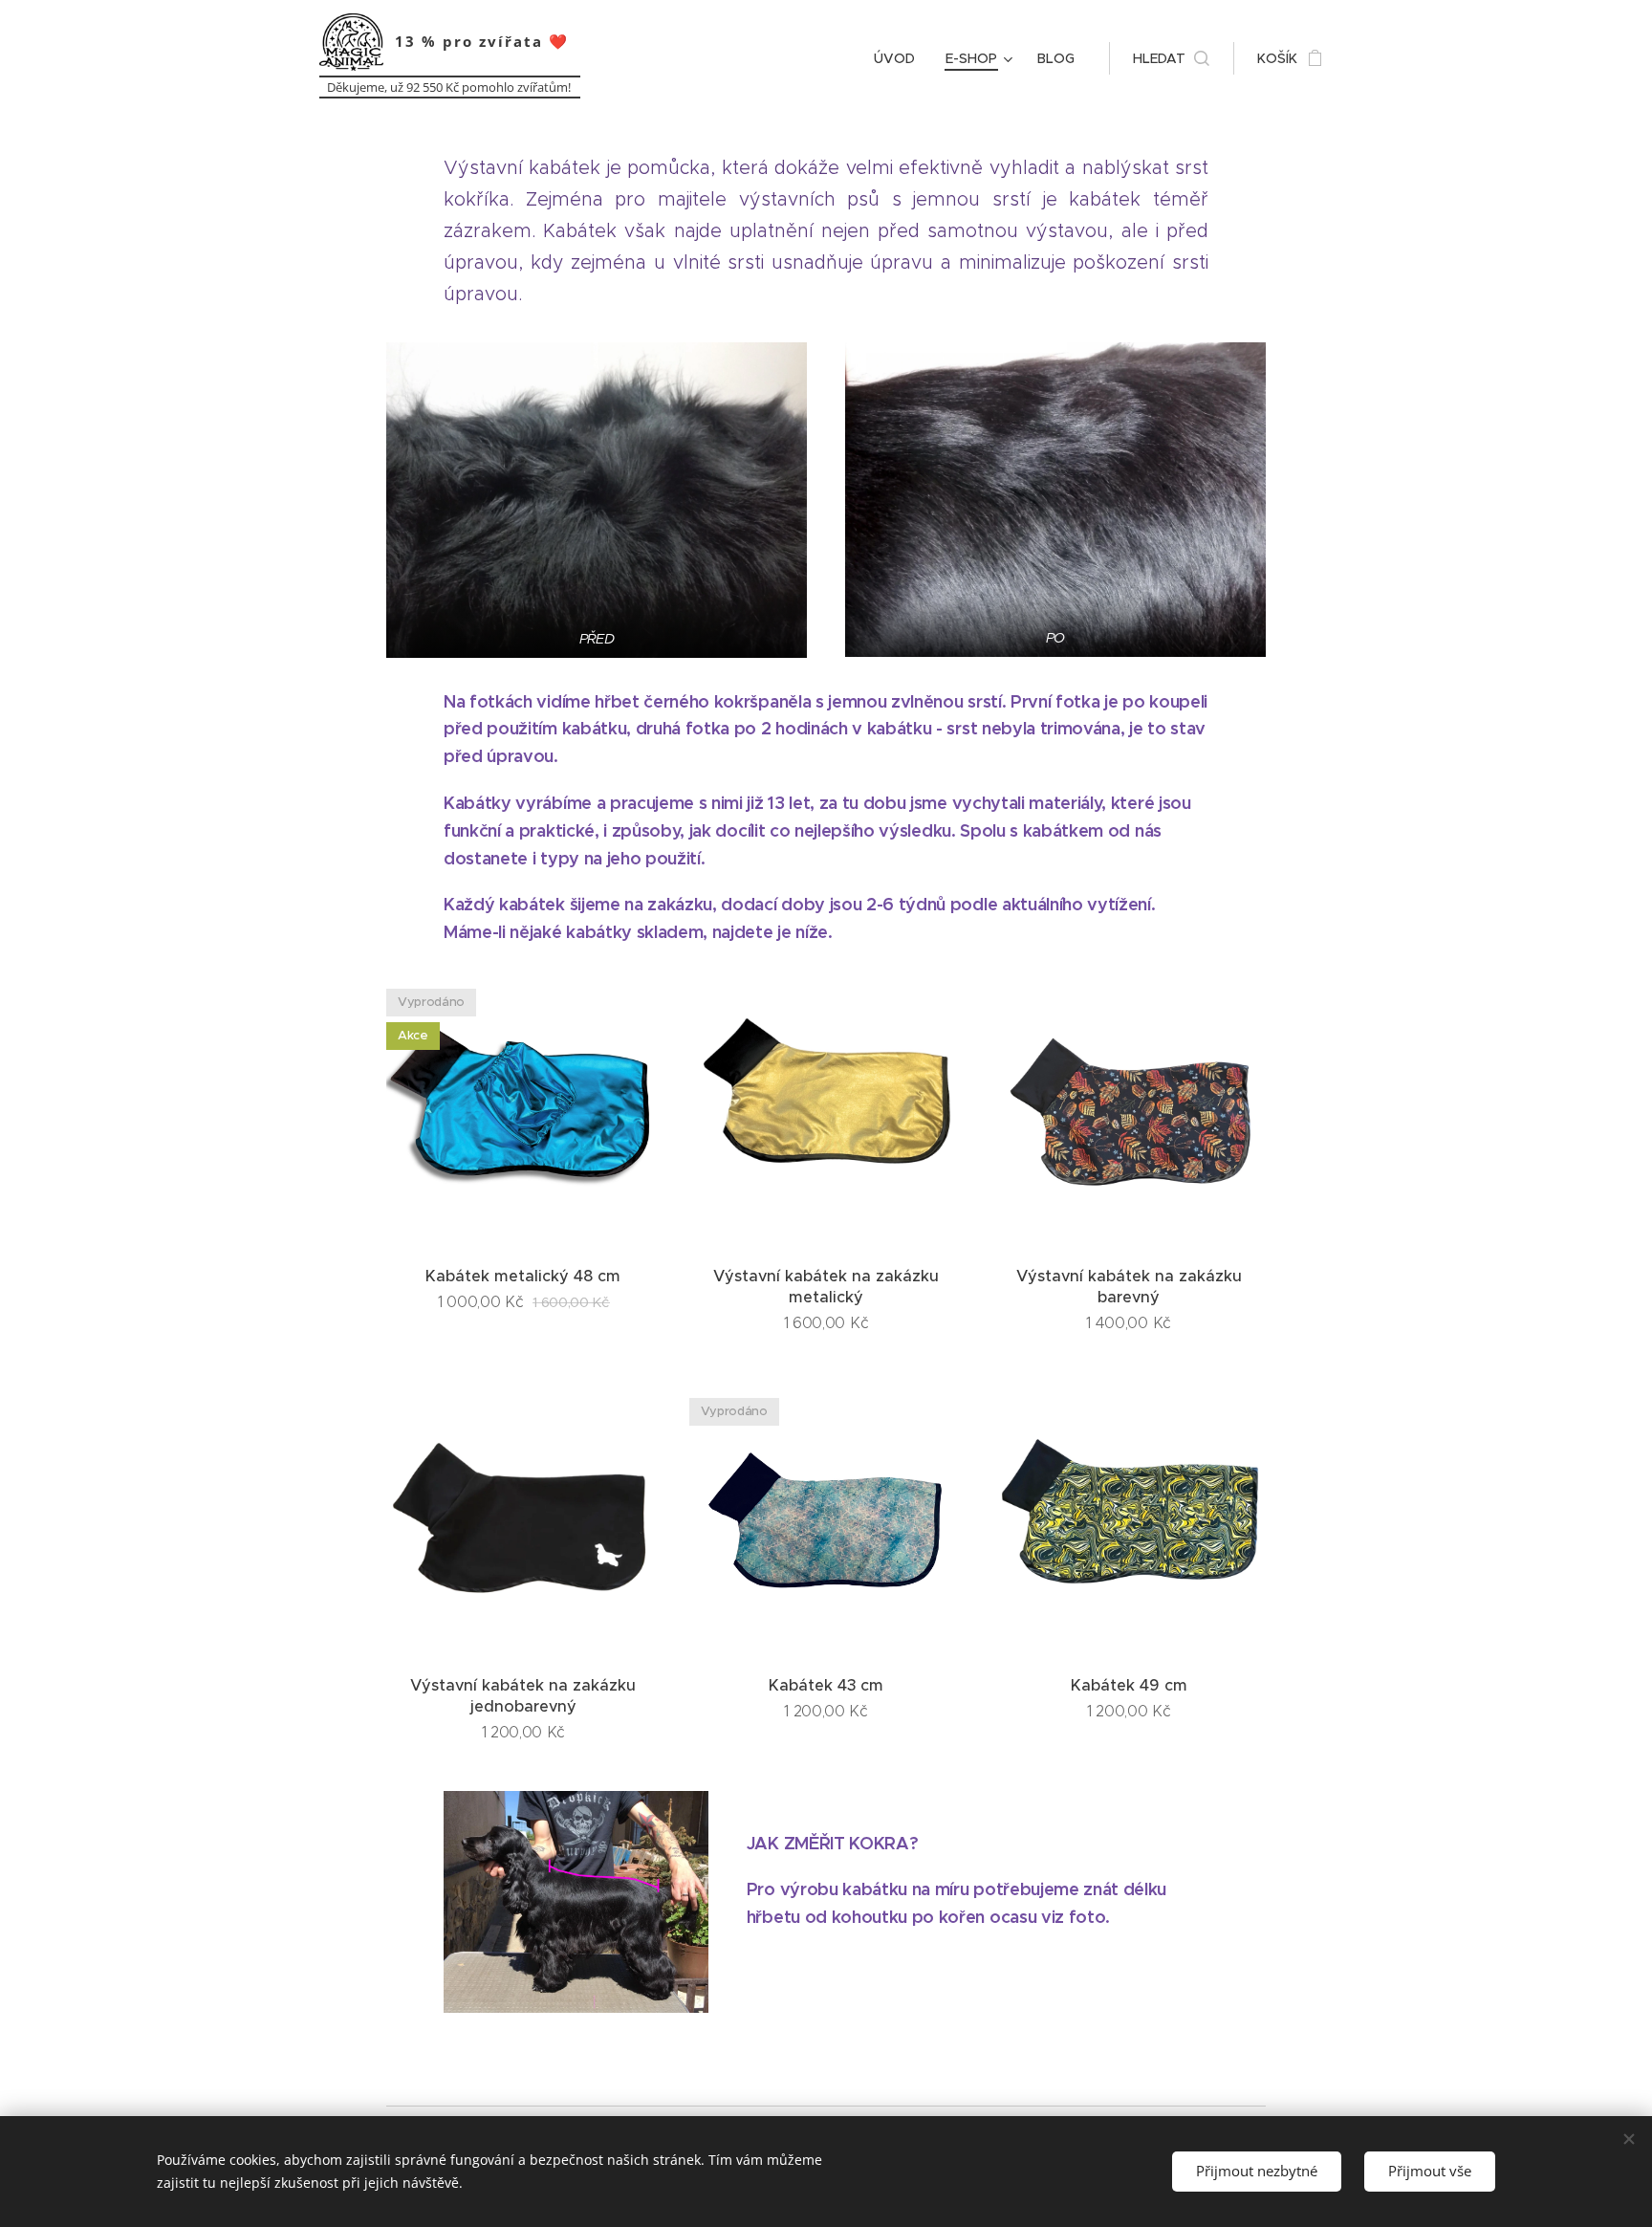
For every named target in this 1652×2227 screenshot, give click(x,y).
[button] (1171, 58)
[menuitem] (900, 58)
